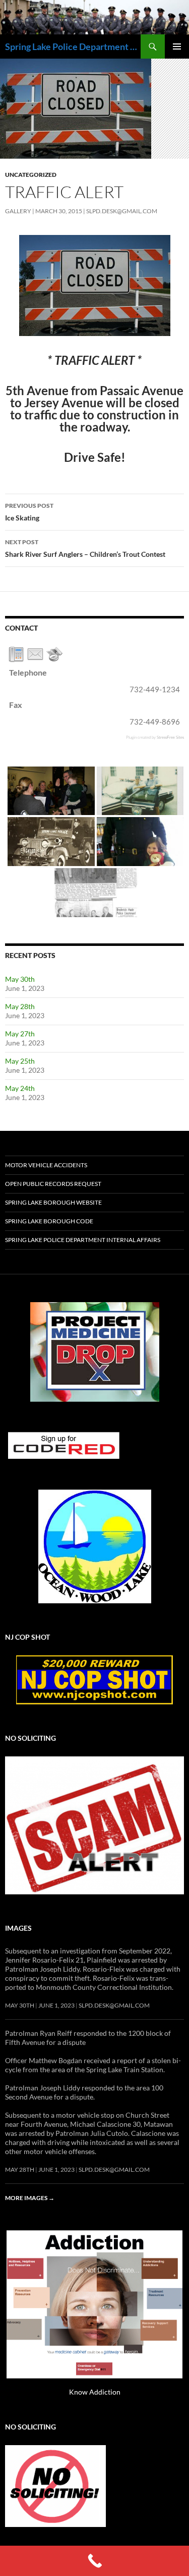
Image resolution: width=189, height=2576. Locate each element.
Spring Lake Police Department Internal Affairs (83, 1240)
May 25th (20, 1061)
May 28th (20, 1006)
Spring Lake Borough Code (49, 1221)
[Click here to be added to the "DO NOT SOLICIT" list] (55, 2485)
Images (18, 1928)
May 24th (20, 1088)
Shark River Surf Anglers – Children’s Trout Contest (85, 548)
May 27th (20, 1034)
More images (30, 2198)
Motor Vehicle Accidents (46, 1165)
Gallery (18, 211)
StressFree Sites (170, 737)
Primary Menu (177, 46)
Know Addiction (95, 2392)
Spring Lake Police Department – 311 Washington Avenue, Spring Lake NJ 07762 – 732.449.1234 (73, 46)
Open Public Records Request (53, 1184)
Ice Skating (29, 512)
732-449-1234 (155, 689)
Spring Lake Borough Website (53, 1202)
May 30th (20, 979)
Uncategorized (31, 175)
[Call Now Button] (94, 2561)
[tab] (16, 654)
